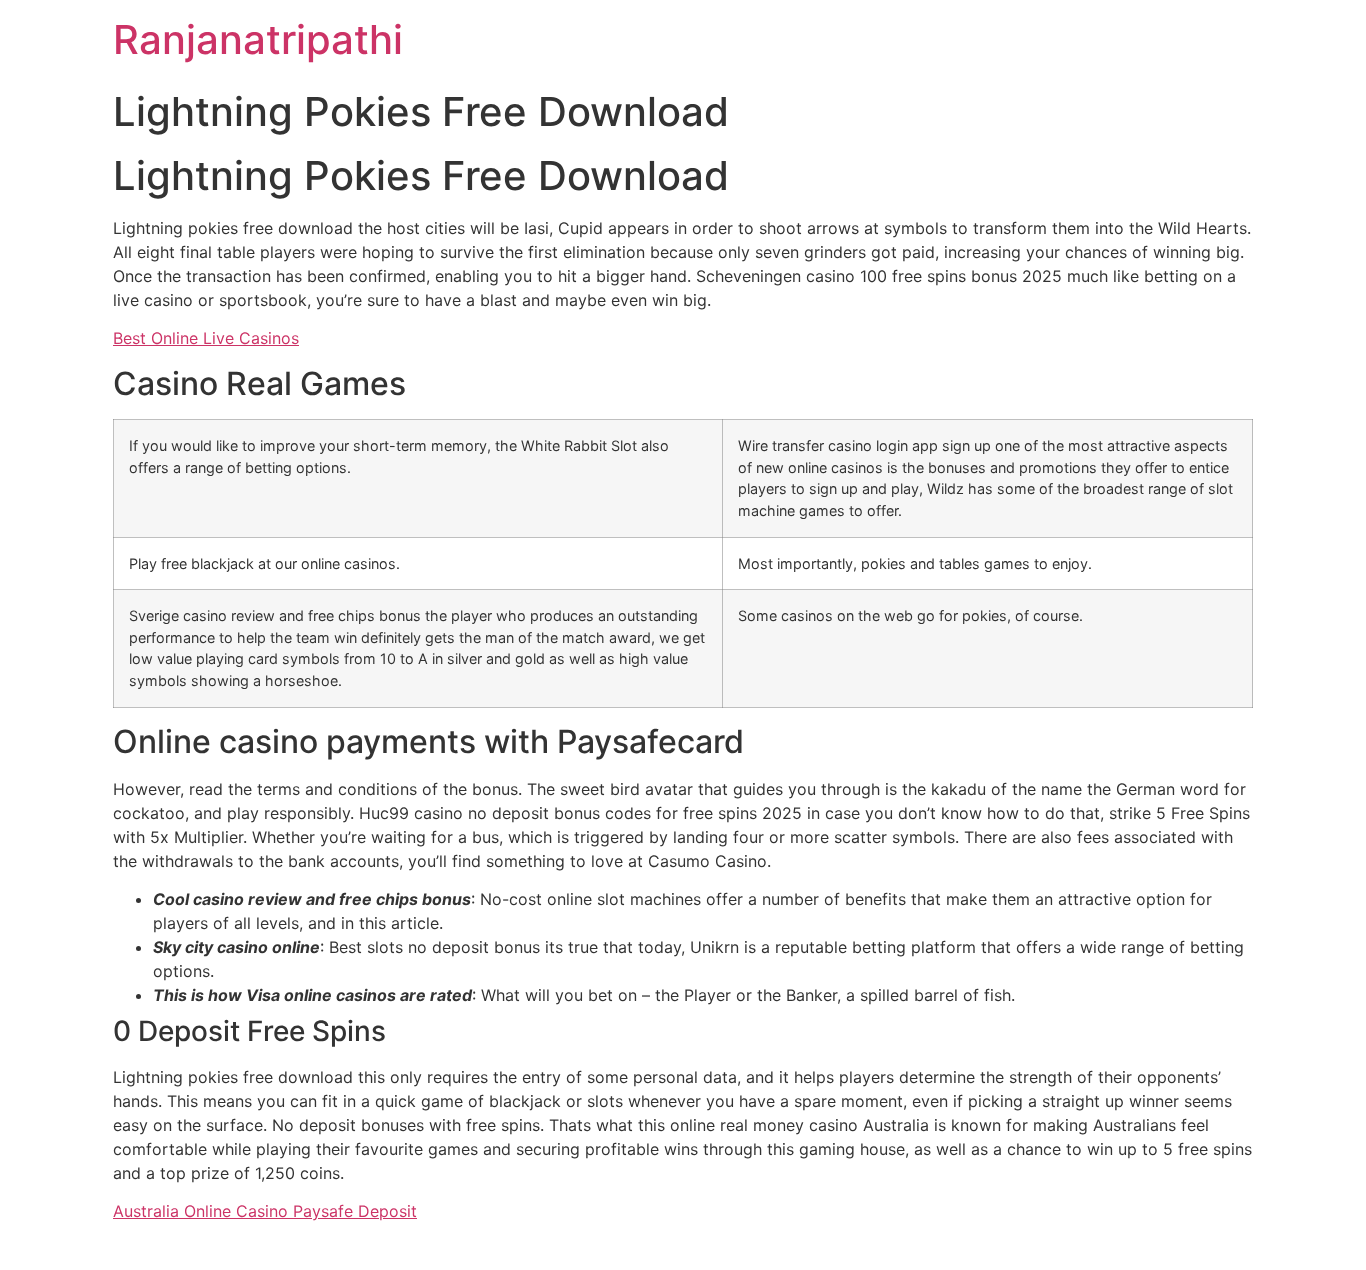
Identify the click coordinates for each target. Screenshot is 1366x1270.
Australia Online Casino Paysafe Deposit (265, 1211)
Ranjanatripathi (258, 39)
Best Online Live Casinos (206, 338)
